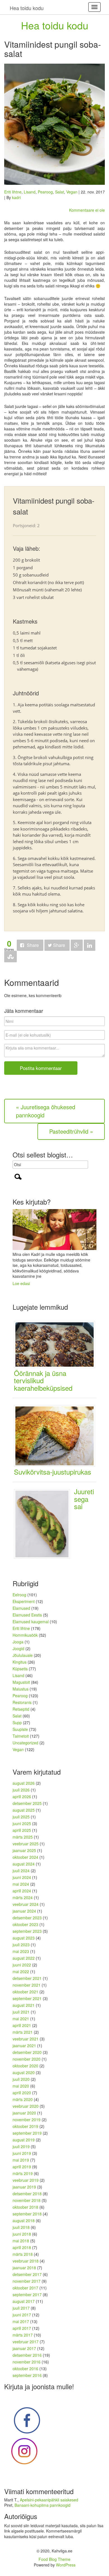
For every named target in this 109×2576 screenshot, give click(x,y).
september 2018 (27, 2214)
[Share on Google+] (77, 945)
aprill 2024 (22, 1891)
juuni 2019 (22, 2153)
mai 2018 (21, 2241)
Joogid (18, 1648)
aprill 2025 (22, 1830)
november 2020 (27, 2059)
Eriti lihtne (13, 192)
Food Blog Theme (54, 2559)
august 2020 (24, 2072)
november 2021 (27, 1985)
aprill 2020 (22, 2093)
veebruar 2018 (26, 2261)
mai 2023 (21, 1951)
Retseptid (21, 1709)
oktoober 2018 (25, 2207)
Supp (17, 1722)
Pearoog (45, 192)
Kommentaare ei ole (87, 210)
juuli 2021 (21, 2012)
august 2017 (24, 2301)
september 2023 (27, 1931)
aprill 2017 (22, 2328)
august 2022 (24, 1958)
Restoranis (22, 1702)
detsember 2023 (27, 1918)
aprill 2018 (22, 2247)
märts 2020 (23, 2099)
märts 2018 (23, 2254)
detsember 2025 (27, 1803)
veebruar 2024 (26, 1904)
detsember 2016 (27, 2355)
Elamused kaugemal (31, 1622)
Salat (60, 192)
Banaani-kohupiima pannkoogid (42, 2505)
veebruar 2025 (26, 1844)
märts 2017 (23, 2335)
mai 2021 (21, 2019)
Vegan (72, 192)
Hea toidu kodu (55, 25)
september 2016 (27, 2375)
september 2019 (27, 2133)
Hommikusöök (25, 1635)
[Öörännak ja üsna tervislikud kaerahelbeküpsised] (57, 1344)
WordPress (66, 2565)
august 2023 (24, 1938)
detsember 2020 (27, 2052)
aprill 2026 (22, 1796)
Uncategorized (25, 1743)
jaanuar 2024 (24, 1911)
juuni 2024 (22, 1877)
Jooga (18, 1642)
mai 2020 (21, 2086)
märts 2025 (23, 1837)
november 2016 (27, 2362)
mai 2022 (21, 1971)
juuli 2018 (21, 2227)
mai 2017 (21, 2321)
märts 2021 (23, 2032)
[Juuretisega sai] (44, 1523)
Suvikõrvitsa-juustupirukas (53, 1472)
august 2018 (24, 2220)
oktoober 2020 (25, 2066)
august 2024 (24, 1864)
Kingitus (20, 1662)
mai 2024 (21, 1884)
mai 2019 (21, 2160)
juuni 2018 (22, 2234)
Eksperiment (24, 1601)
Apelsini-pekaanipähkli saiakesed (49, 2500)
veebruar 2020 (26, 2106)
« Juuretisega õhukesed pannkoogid (46, 1111)
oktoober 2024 (25, 1857)
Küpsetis (20, 1669)
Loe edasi (21, 1283)
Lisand (30, 192)
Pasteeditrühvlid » (71, 1131)
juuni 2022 (22, 1965)
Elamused (21, 1608)
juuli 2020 (21, 2079)
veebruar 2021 (26, 2039)
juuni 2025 (22, 1823)
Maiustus (21, 1689)
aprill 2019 (22, 2167)
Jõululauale (23, 1655)
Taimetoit (21, 1736)
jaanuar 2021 (24, 2045)
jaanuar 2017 (24, 2348)
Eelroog (19, 1595)
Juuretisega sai (84, 1499)
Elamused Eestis (27, 1615)
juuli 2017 (21, 2308)
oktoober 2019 (25, 2126)
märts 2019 (23, 2173)
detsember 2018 (27, 2194)
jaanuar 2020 (24, 2113)
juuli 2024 (21, 1871)
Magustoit (21, 1682)
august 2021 (24, 2005)
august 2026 (24, 1783)
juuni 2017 (22, 2315)
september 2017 (27, 2294)
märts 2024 (23, 1897)
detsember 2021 (27, 1978)
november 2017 (27, 2281)
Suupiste (20, 1729)
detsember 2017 (27, 2274)
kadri (16, 197)
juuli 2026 (21, 1790)
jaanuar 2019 (24, 2187)
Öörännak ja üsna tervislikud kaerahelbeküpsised (43, 1380)
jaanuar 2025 (24, 1850)
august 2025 (24, 1810)
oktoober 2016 (25, 2369)
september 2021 (27, 1998)
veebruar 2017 (26, 2342)
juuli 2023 (21, 1945)
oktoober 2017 (25, 2288)
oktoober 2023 (25, 1924)
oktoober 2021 (25, 1992)
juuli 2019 (21, 2146)
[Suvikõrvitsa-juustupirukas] (57, 1435)
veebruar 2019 (26, 2180)
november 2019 (27, 2120)
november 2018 (27, 2200)
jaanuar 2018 (24, 2268)
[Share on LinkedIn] (90, 945)
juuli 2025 (21, 1817)
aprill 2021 (22, 2025)
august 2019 (24, 2140)
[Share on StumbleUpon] (10, 957)
